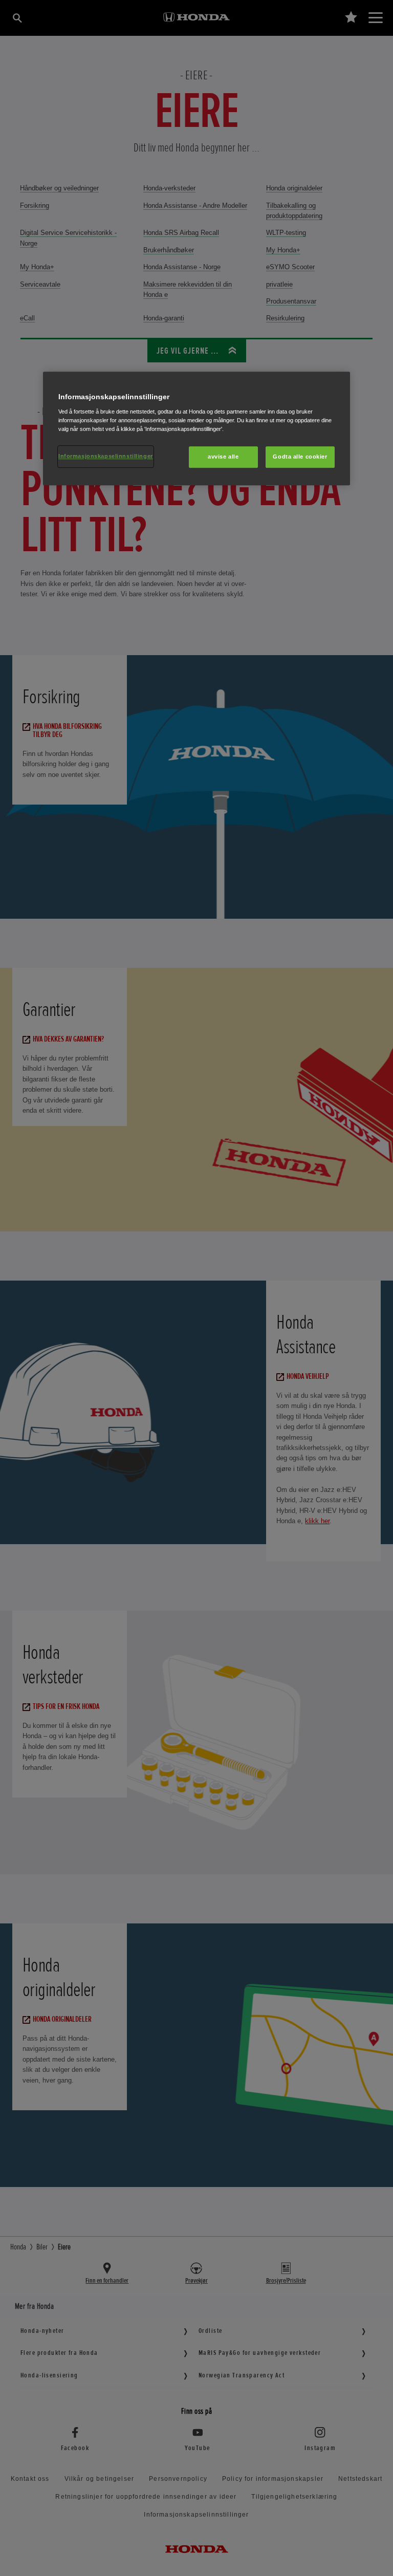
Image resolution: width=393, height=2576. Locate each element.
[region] (196, 428)
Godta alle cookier (300, 457)
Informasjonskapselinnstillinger (106, 456)
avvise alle (223, 457)
